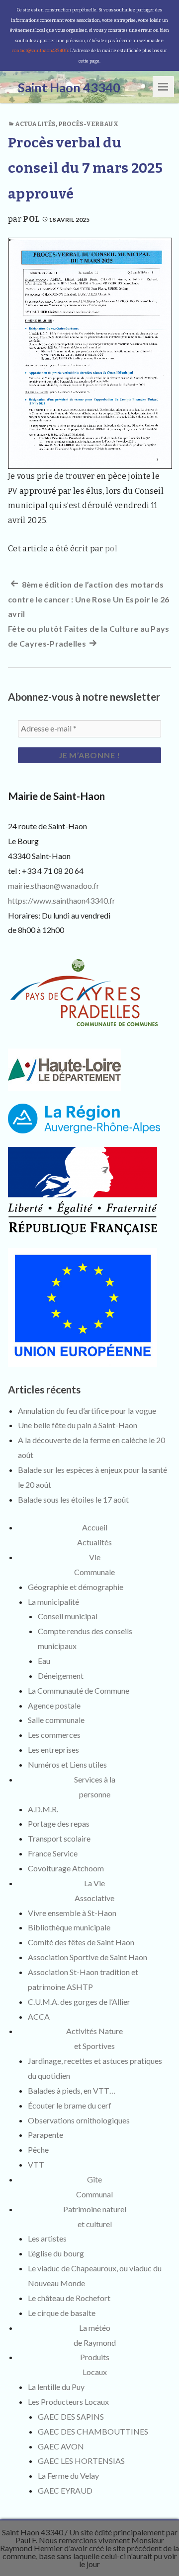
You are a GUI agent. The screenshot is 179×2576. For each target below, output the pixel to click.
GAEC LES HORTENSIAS (81, 2461)
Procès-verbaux (88, 124)
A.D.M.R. (43, 1809)
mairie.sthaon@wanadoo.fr (54, 886)
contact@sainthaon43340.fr (40, 51)
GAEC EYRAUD (65, 2490)
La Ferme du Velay (68, 2476)
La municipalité (53, 1602)
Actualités (35, 124)
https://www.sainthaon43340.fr (62, 900)
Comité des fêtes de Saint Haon (81, 1942)
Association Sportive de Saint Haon (88, 1957)
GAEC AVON (61, 2446)
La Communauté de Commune (79, 1690)
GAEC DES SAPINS (71, 2416)
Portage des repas (59, 1823)
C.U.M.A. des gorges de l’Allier (79, 2002)
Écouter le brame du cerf (70, 2105)
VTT (36, 2164)
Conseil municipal (68, 1616)
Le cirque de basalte (62, 2313)
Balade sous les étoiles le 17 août (73, 1499)
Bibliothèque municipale (69, 1927)
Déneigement (61, 1676)
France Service (53, 1853)
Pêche (38, 2149)
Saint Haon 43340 (33, 2532)
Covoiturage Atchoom (66, 1868)
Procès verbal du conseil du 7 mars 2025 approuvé (85, 168)
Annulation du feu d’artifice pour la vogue (87, 1411)
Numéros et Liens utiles (67, 1764)
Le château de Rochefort (69, 2298)
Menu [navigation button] (164, 86)
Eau (44, 1661)
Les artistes (47, 2238)
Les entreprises (53, 1750)
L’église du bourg (56, 2253)
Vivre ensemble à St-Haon (72, 1913)
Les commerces (54, 1735)
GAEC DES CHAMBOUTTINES (93, 2431)
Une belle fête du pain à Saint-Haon (78, 1425)
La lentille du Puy (56, 2387)
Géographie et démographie (76, 1587)
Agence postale (54, 1705)
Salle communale (56, 1720)
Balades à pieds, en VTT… (72, 2090)
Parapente (45, 2135)
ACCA (39, 2016)
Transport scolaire (59, 1838)
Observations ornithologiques (79, 2120)
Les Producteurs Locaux (68, 2402)
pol (31, 219)
